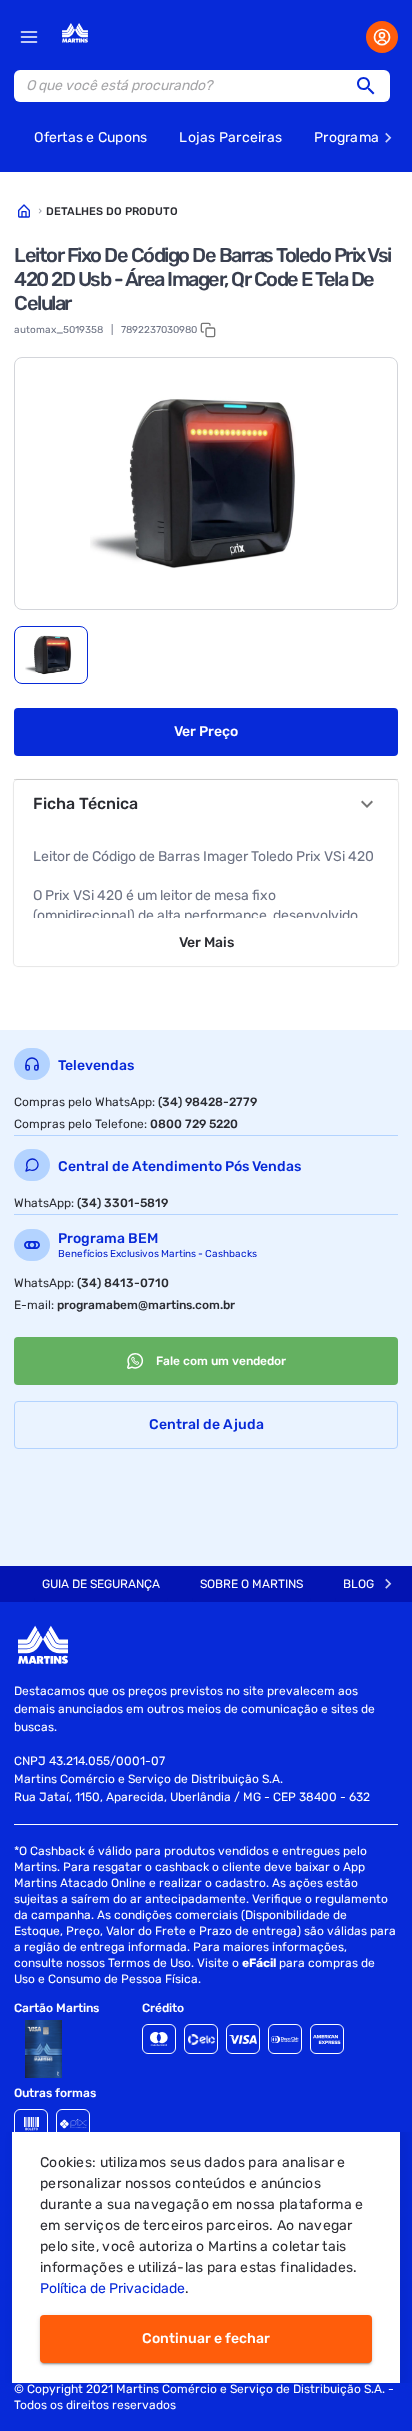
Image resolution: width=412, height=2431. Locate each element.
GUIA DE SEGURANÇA (101, 1584)
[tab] (51, 655)
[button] (372, 86)
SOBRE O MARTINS (251, 1584)
